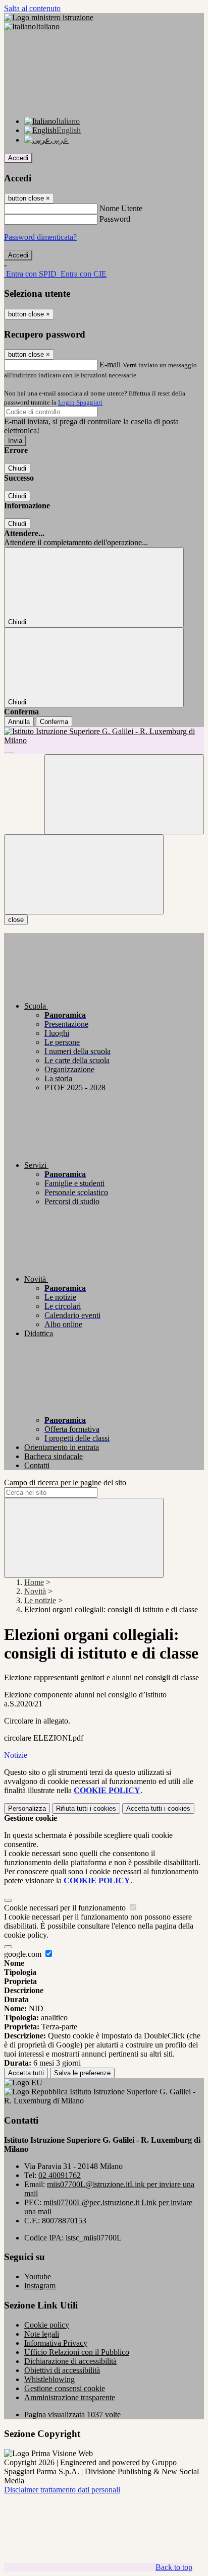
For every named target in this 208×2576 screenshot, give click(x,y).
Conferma (54, 722)
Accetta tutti (158, 1808)
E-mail (110, 365)
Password (115, 219)
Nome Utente (121, 208)
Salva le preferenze (82, 2073)
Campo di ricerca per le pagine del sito (65, 1482)
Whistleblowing (49, 2379)
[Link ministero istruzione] (49, 17)
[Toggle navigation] (84, 874)
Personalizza (27, 1808)
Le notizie (40, 1600)
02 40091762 (60, 2175)
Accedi (18, 158)
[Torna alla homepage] (104, 741)
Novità (35, 1591)
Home (34, 1582)
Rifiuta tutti (86, 1808)
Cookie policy (47, 2325)
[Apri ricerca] (124, 794)
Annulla (19, 722)
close (16, 920)
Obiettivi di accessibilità (62, 2370)
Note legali (42, 2334)
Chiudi (17, 468)
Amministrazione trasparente (70, 2397)
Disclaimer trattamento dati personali (62, 2490)
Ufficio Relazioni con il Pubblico (77, 2352)
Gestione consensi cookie (65, 2388)
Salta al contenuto (32, 8)
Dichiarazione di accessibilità (70, 2361)
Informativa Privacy (56, 2343)
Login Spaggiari (80, 402)
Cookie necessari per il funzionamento (66, 1908)
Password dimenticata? (40, 237)
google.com (24, 1954)
